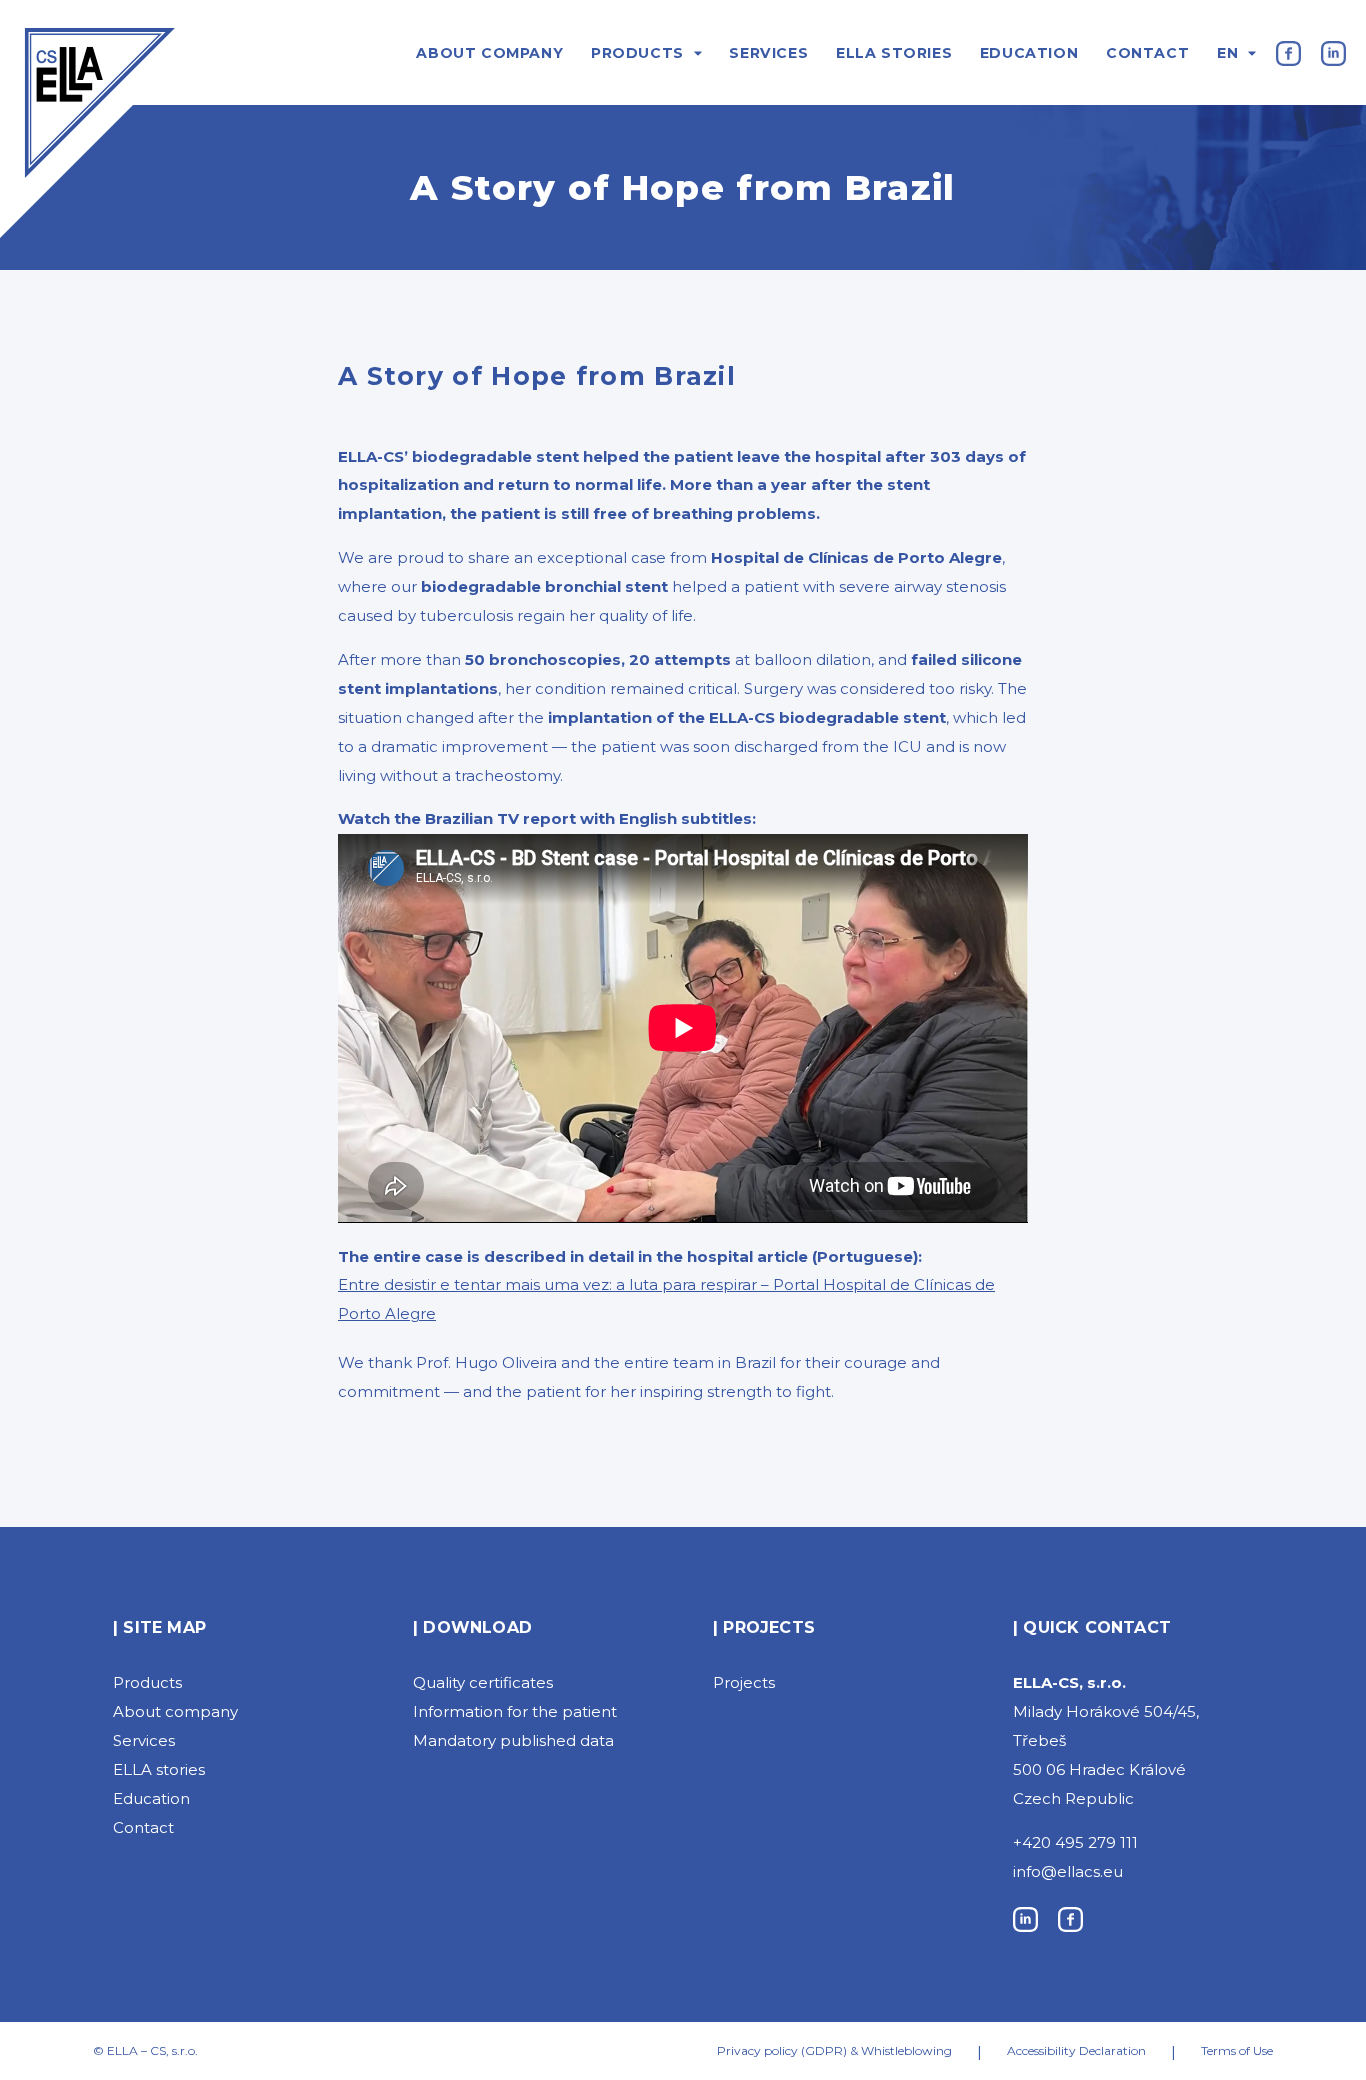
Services (768, 53)
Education (1029, 53)
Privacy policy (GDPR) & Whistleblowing (834, 2050)
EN (1227, 53)
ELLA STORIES (894, 53)
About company (489, 53)
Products (637, 53)
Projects (744, 1682)
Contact (1147, 53)
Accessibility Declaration (1076, 2051)
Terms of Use (1237, 2051)
